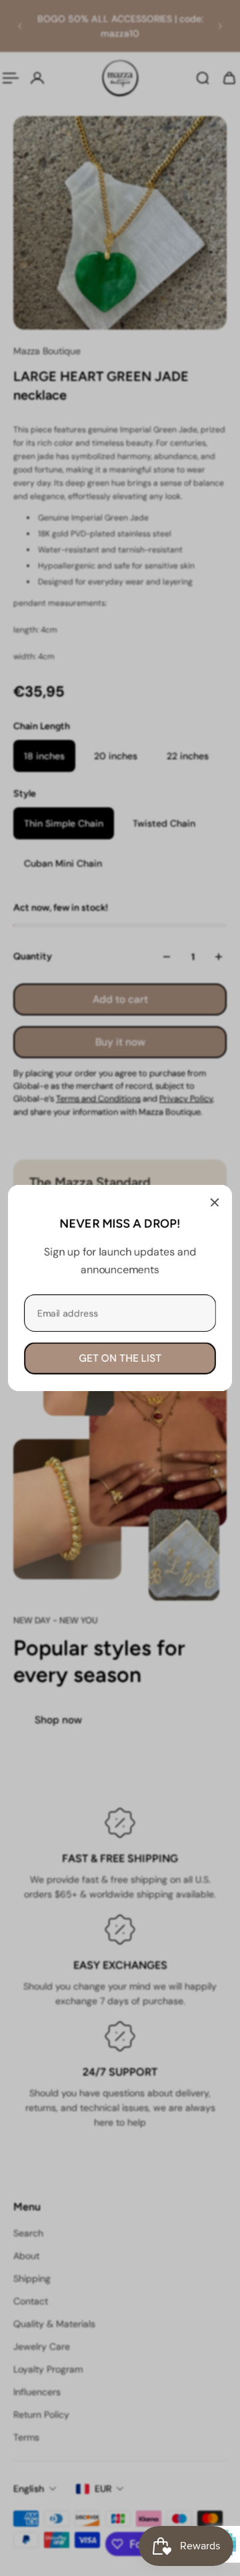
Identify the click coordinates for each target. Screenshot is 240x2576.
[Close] (215, 1202)
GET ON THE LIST (120, 1358)
